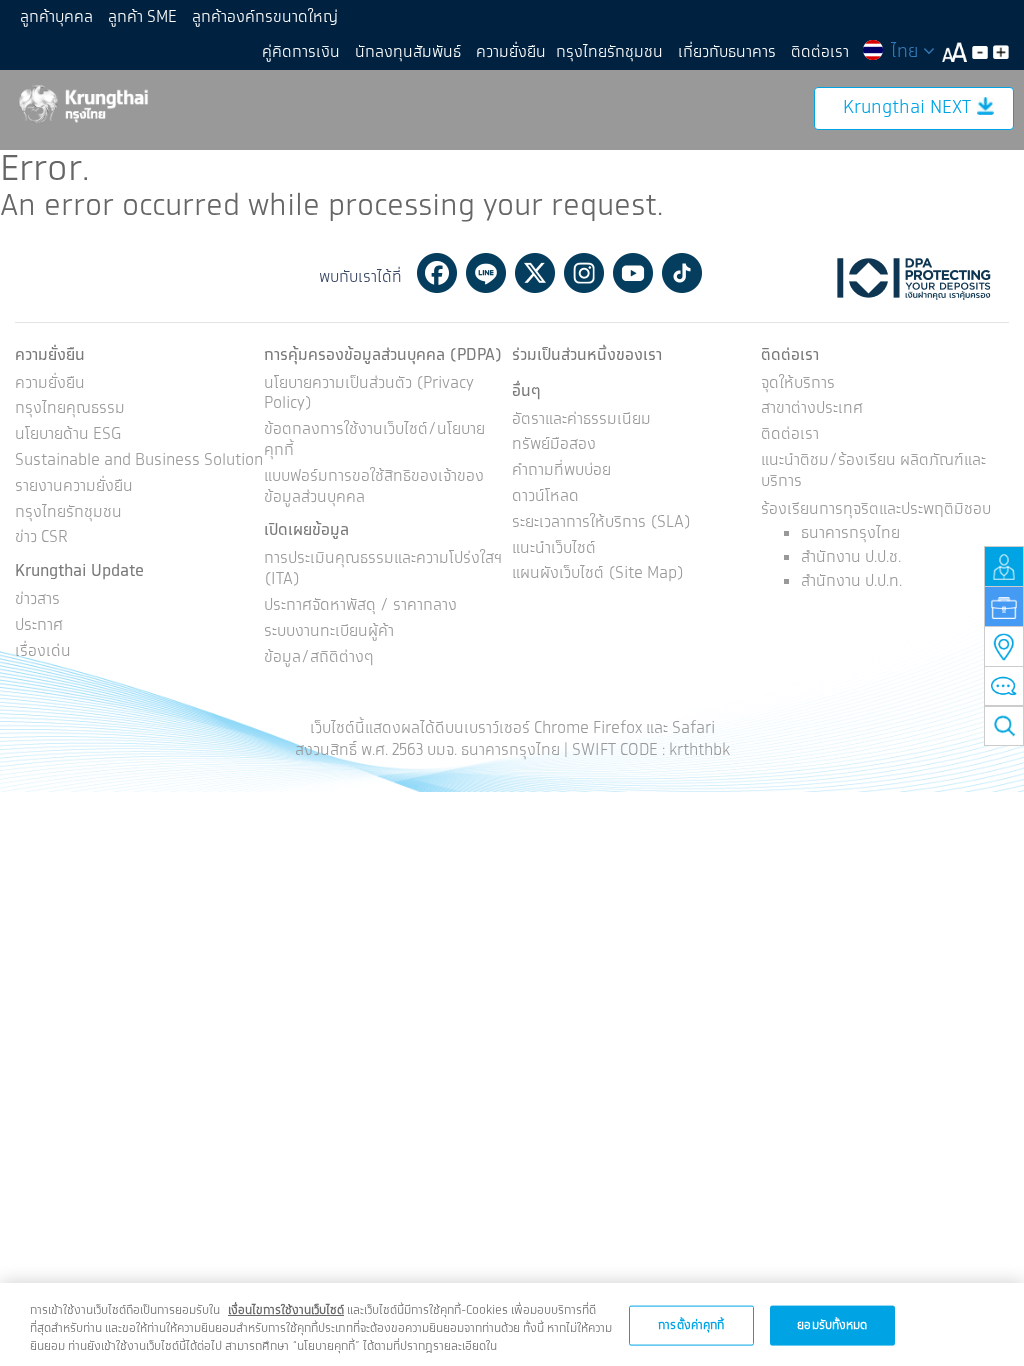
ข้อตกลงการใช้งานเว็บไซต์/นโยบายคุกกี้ (374, 441)
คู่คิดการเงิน (301, 52)
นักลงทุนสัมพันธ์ (408, 52)
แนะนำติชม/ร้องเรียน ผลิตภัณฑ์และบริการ (873, 472)
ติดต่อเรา (820, 52)
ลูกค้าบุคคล (56, 17)
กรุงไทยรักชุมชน (609, 52)
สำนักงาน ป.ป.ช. (851, 557)
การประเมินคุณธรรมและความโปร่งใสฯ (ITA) (383, 570)
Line (486, 273)
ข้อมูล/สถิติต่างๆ (319, 658)
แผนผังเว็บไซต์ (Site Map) (598, 574)
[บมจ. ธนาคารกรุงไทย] (82, 103)
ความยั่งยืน (511, 52)
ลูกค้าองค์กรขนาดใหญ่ (265, 17)
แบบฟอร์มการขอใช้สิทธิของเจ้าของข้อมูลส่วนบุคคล (374, 488)
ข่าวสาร (37, 600)
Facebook (437, 273)
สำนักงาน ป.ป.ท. (851, 581)
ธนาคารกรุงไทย (850, 533)
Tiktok (682, 273)
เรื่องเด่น (43, 652)
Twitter (535, 273)
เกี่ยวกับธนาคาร (727, 52)
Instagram (584, 273)
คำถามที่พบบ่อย (561, 471)
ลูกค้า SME (142, 17)
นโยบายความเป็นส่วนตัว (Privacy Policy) (369, 395)
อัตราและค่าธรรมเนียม (581, 420)
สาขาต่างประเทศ (812, 409)
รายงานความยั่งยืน (74, 487)
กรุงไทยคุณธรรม (70, 409)
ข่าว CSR (41, 538)
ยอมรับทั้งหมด (832, 1324)
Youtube (633, 273)
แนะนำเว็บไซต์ (554, 549)
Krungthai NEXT (907, 108)
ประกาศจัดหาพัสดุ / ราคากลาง (360, 606)
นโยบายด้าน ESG (68, 435)
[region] (512, 1324)
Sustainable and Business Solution (139, 461)
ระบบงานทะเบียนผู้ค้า (329, 632)
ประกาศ (39, 626)
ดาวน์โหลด (545, 497)
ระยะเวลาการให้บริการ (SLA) (601, 523)
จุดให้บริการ (798, 384)
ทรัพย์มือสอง (554, 445)
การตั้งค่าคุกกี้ (691, 1324)
